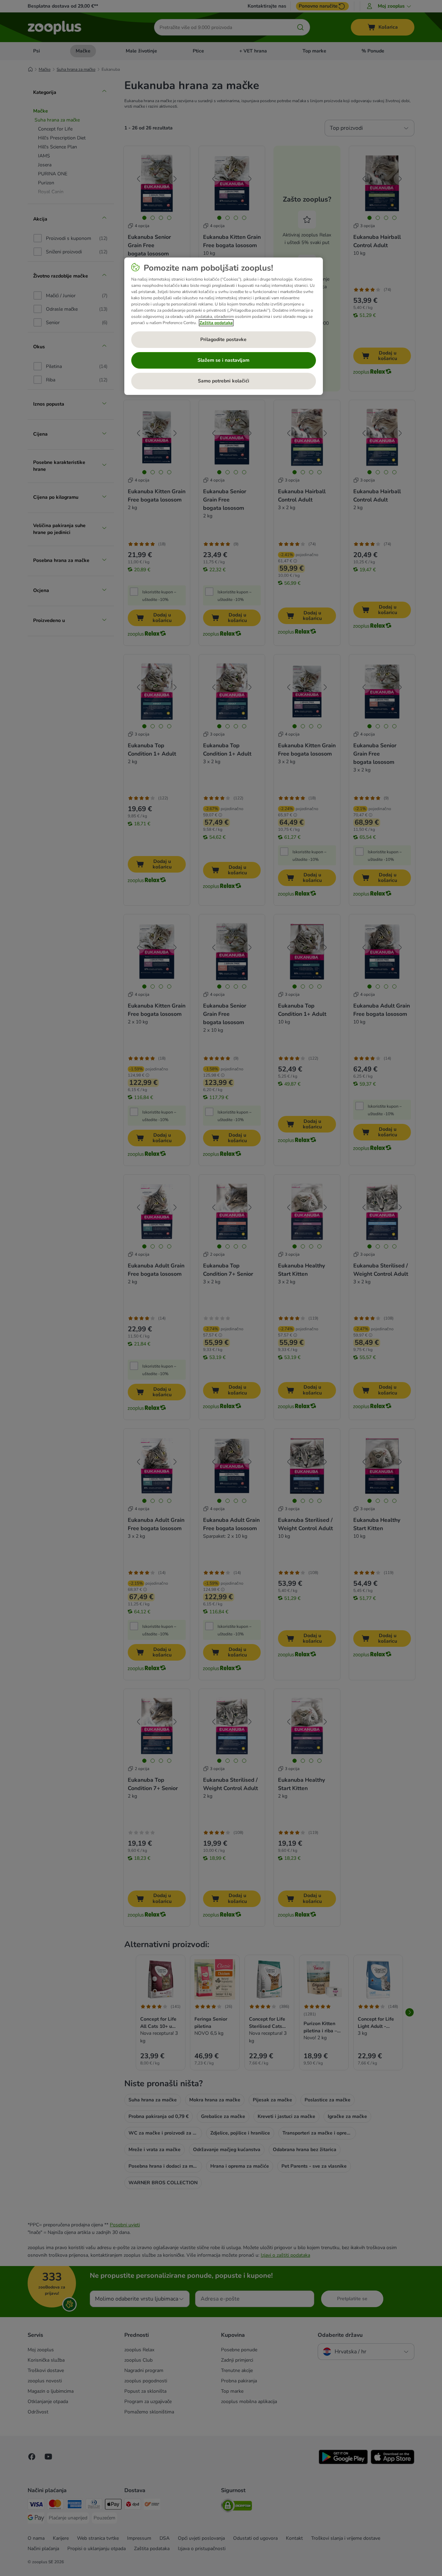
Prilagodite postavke (223, 339)
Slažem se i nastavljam (223, 360)
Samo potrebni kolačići (224, 381)
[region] (224, 326)
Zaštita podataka (216, 323)
